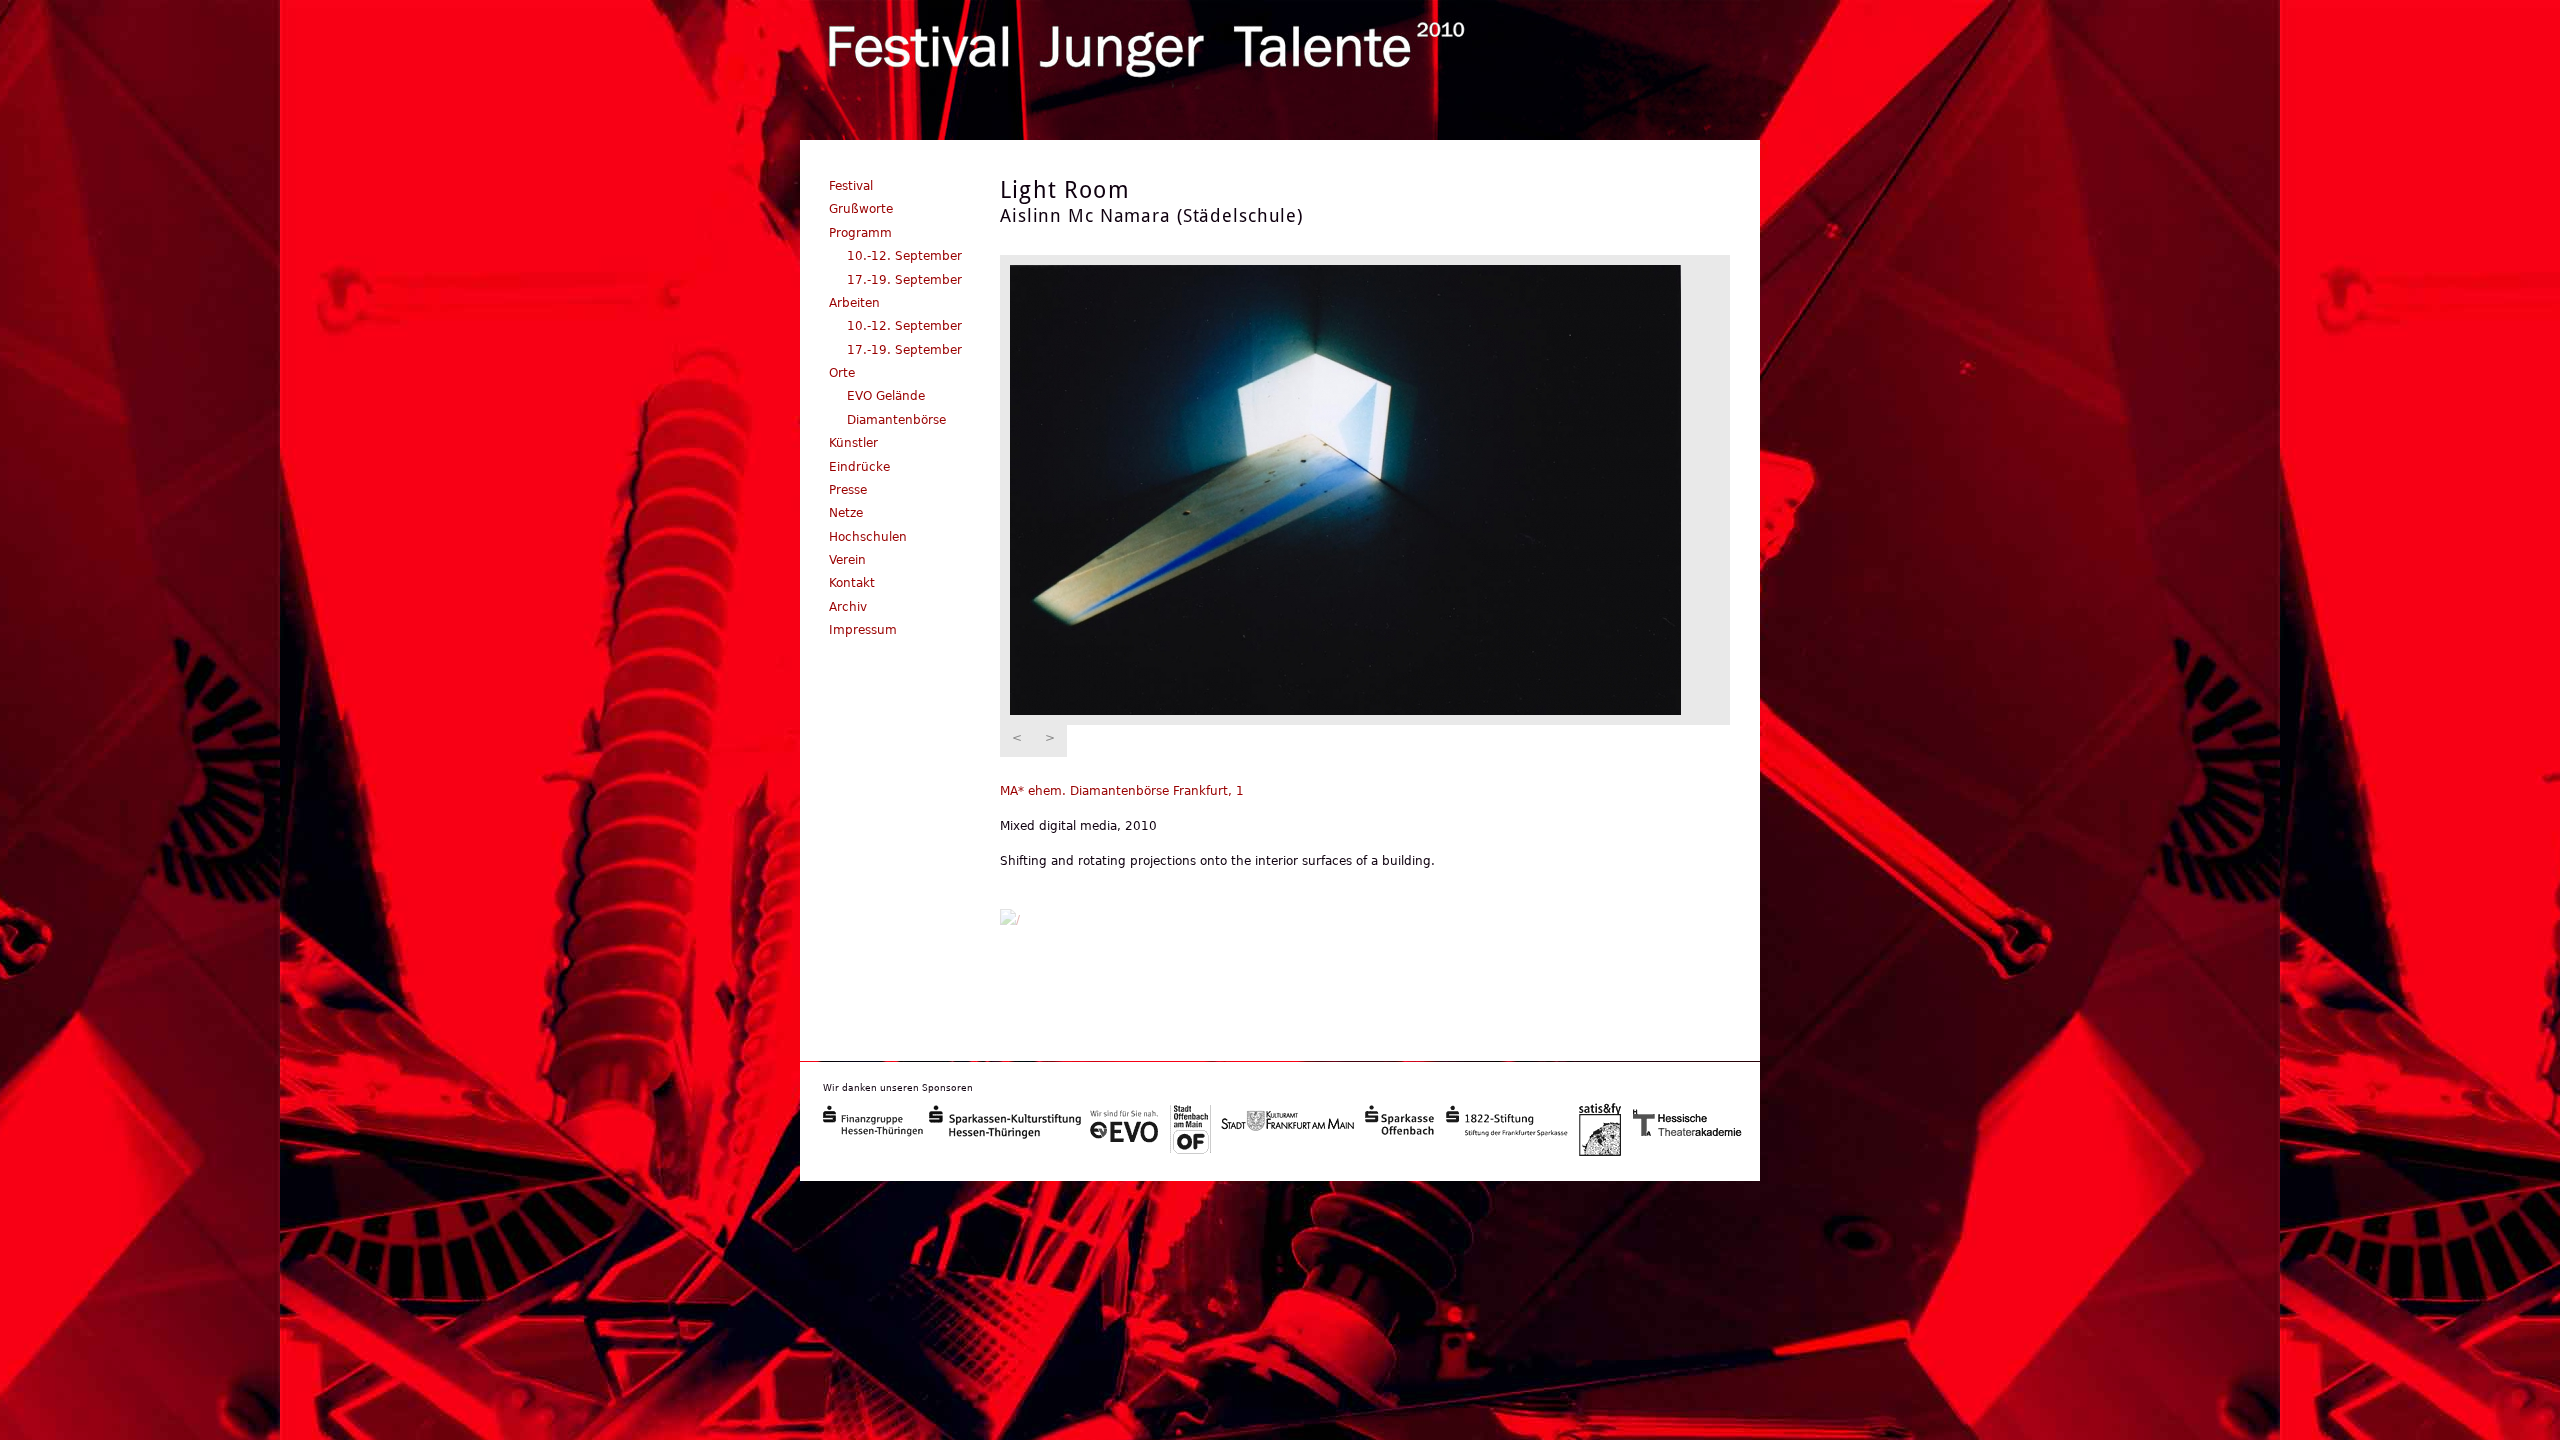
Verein (847, 560)
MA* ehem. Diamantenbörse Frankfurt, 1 (1122, 791)
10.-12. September (904, 256)
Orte (842, 373)
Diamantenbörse (896, 420)
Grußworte (861, 209)
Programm (860, 233)
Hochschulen (868, 537)
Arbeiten (854, 303)
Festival (851, 186)
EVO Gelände (886, 396)
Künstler (853, 443)
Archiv (848, 607)
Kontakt (852, 583)
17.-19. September (904, 280)
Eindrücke (859, 467)
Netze (846, 513)
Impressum (863, 630)
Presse (848, 490)
